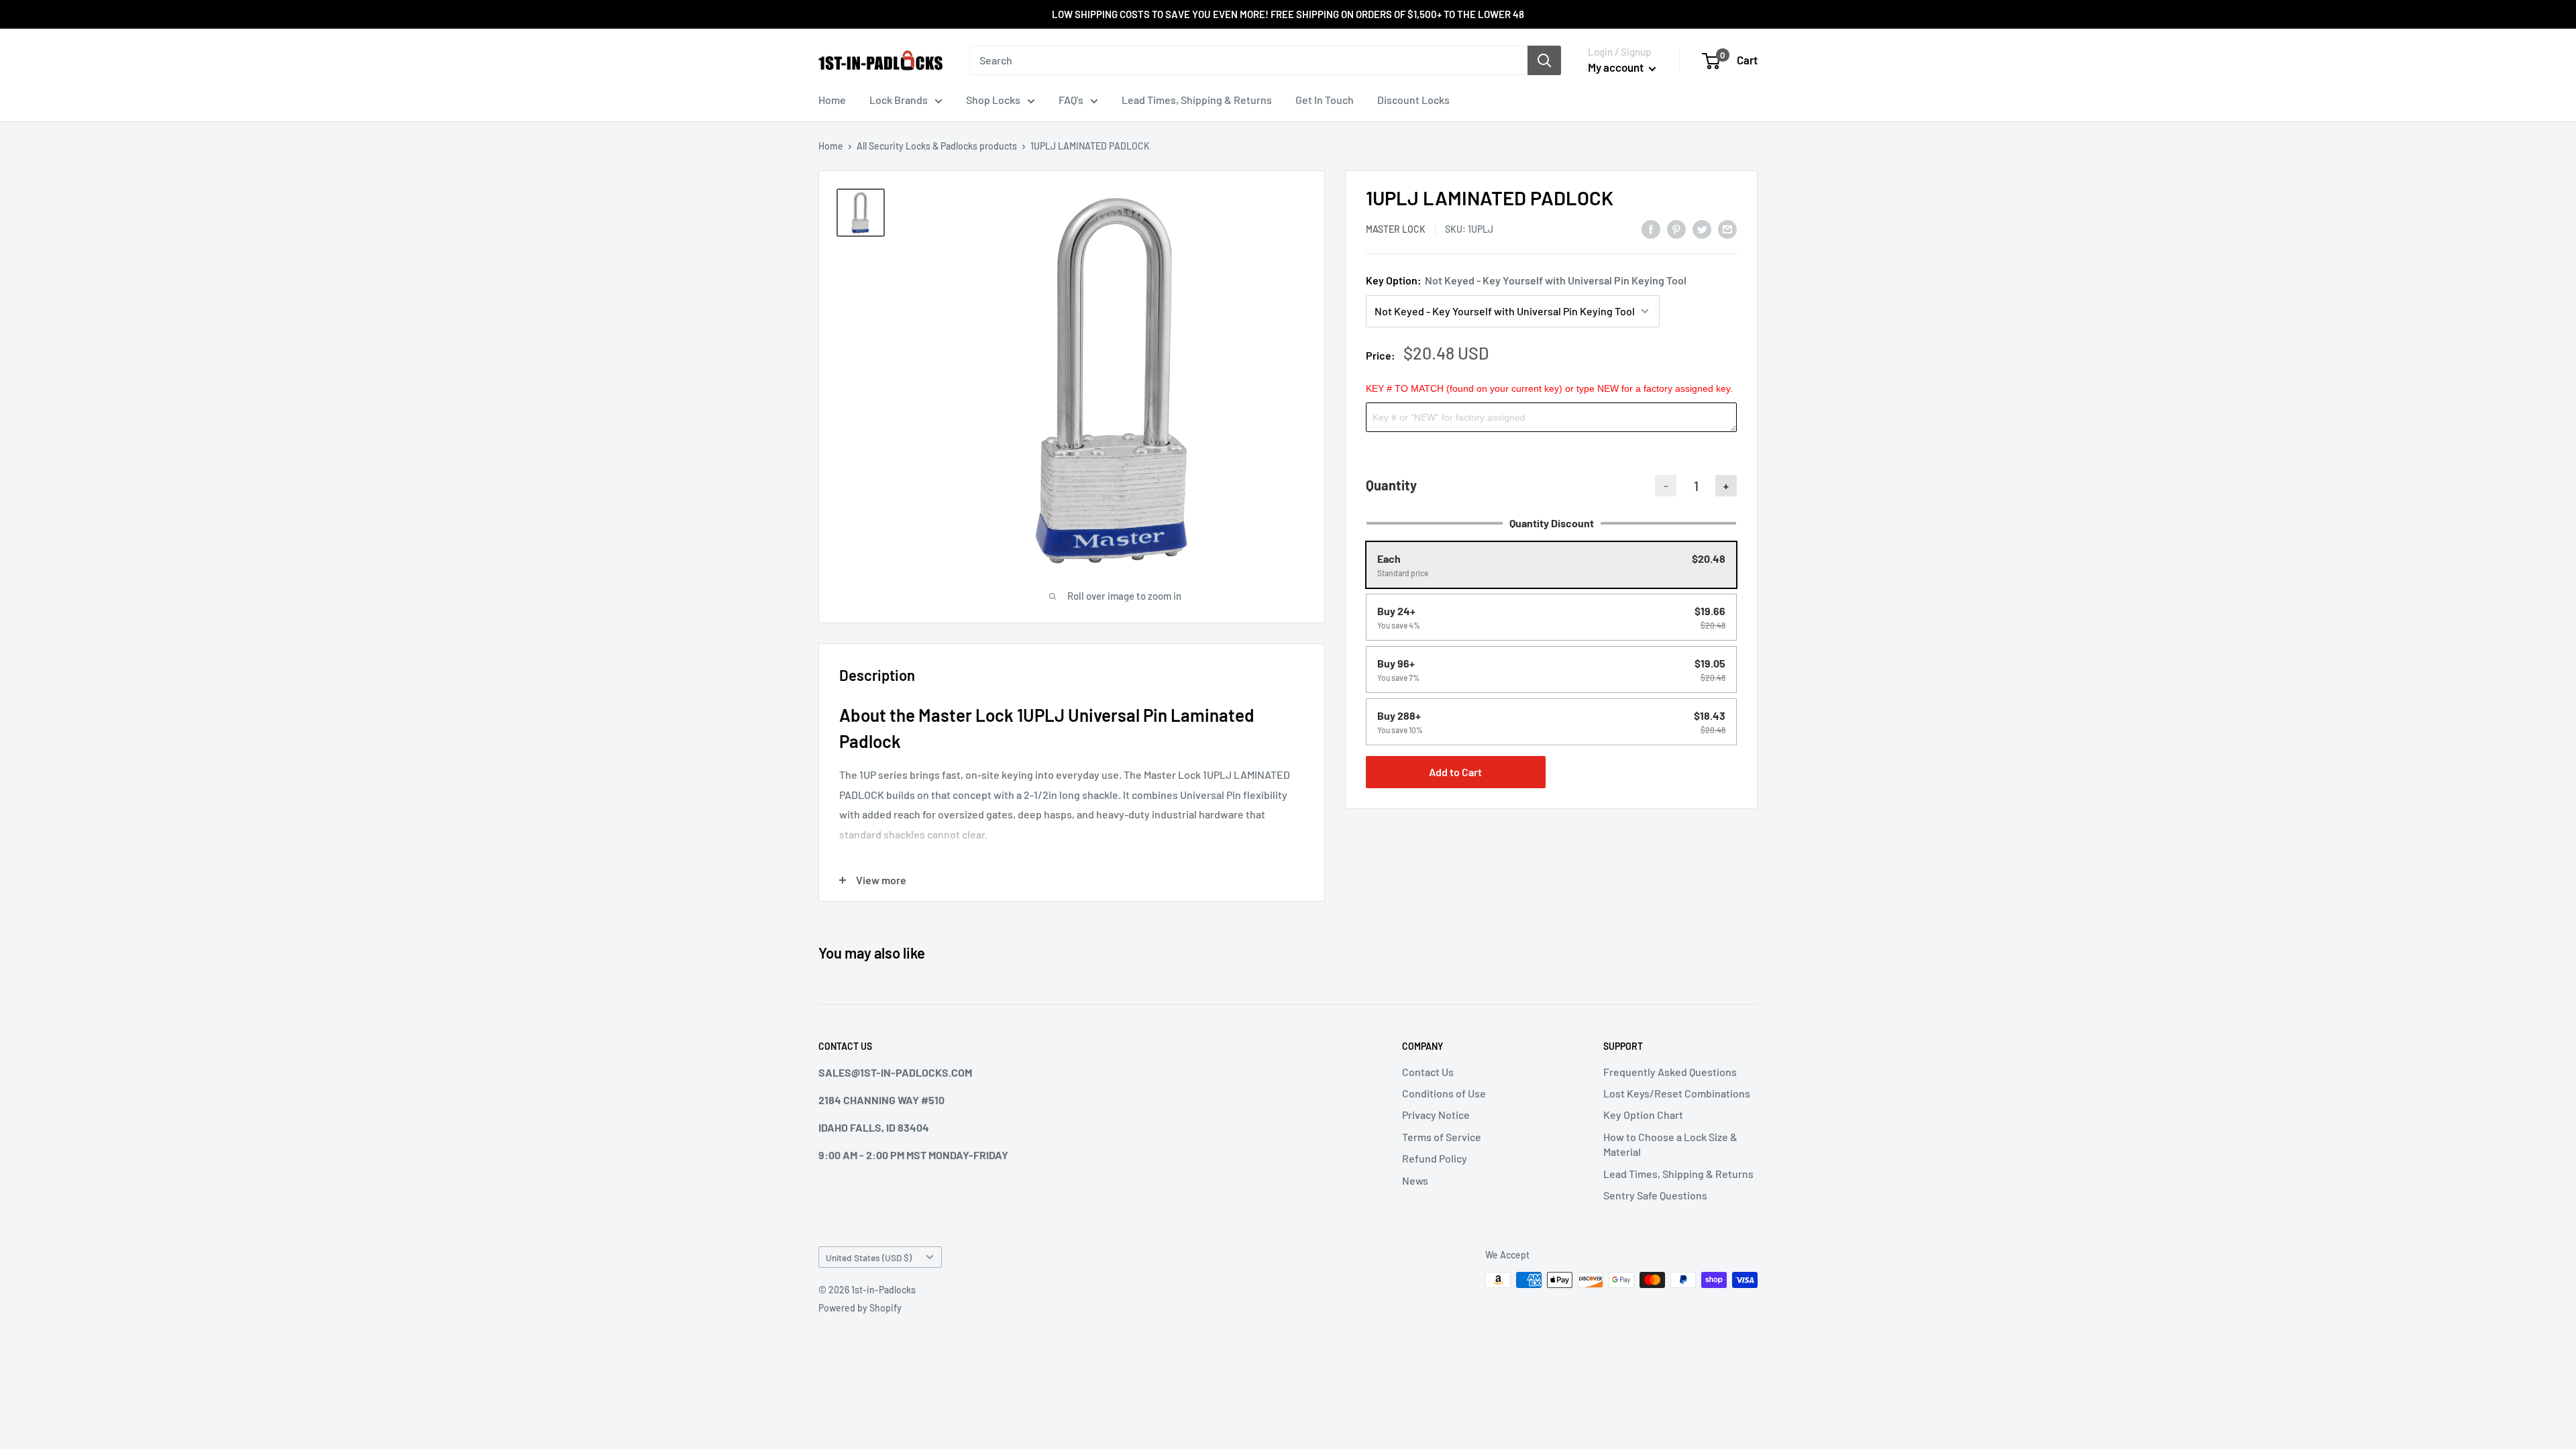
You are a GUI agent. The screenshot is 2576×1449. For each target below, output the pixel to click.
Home (832, 100)
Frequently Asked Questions (1670, 1072)
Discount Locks (1413, 100)
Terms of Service (1442, 1137)
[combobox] (1248, 60)
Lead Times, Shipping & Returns (1197, 100)
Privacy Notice (1436, 1115)
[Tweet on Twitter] (1702, 228)
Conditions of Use (1444, 1093)
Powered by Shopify (860, 1308)
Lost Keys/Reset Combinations (1677, 1093)
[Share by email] (1727, 228)
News (1415, 1180)
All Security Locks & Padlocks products (937, 146)
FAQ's (1071, 100)
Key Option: (1526, 280)
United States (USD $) (869, 1257)
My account (1617, 67)
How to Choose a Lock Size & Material (1670, 1144)
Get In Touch (1325, 100)
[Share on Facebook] (1651, 228)
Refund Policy (1435, 1158)
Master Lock (1396, 229)
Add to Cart (1455, 772)
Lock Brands (899, 100)
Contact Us (1428, 1072)
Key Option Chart (1643, 1115)
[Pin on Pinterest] (1676, 228)
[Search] (1544, 60)
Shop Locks (993, 100)
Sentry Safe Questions (1655, 1195)
